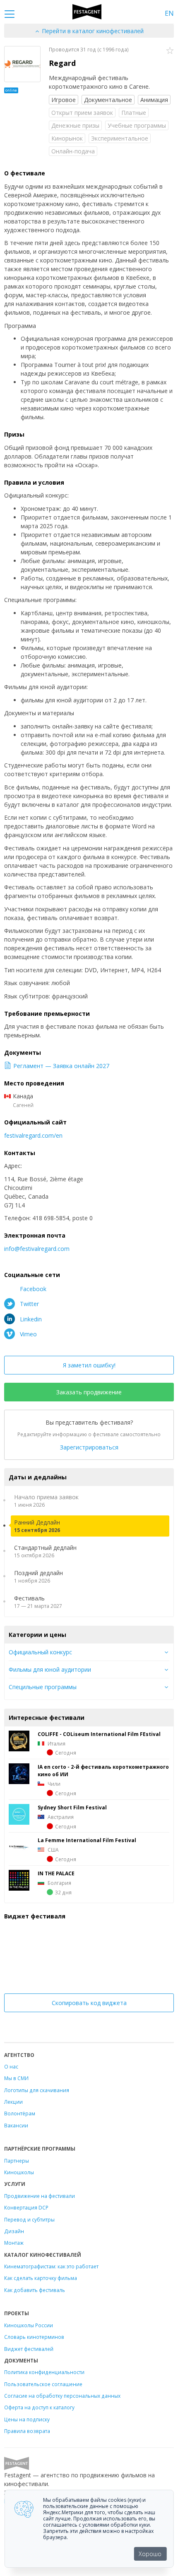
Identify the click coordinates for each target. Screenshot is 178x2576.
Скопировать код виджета (89, 2003)
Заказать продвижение (89, 1392)
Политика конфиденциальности (44, 2372)
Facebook (32, 1289)
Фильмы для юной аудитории (50, 1669)
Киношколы (19, 2172)
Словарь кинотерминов (34, 2337)
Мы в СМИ (16, 2078)
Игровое (64, 100)
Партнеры (17, 2161)
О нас (11, 2066)
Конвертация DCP (26, 2207)
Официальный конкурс (40, 1652)
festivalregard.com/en (33, 1135)
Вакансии (16, 2125)
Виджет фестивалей (29, 2349)
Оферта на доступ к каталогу (39, 2407)
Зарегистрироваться (89, 1447)
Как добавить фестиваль (35, 2290)
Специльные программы (43, 1687)
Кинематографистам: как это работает (51, 2266)
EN (169, 13)
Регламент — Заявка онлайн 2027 (61, 1066)
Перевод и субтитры (29, 2219)
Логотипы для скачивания (37, 2090)
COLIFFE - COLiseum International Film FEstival (99, 1734)
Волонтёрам (20, 2113)
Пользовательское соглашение (43, 2384)
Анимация (154, 100)
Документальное (108, 100)
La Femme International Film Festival (87, 1840)
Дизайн (14, 2231)
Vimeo (28, 1334)
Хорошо (150, 2554)
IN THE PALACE (56, 1873)
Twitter (29, 1304)
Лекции (13, 2102)
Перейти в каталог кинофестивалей (92, 31)
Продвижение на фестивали (40, 2196)
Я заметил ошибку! (89, 1365)
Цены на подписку (27, 2419)
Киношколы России (29, 2325)
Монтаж (14, 2243)
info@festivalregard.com (37, 1249)
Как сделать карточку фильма (41, 2278)
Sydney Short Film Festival (72, 1807)
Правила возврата (27, 2431)
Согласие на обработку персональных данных (62, 2396)
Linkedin (30, 1319)
